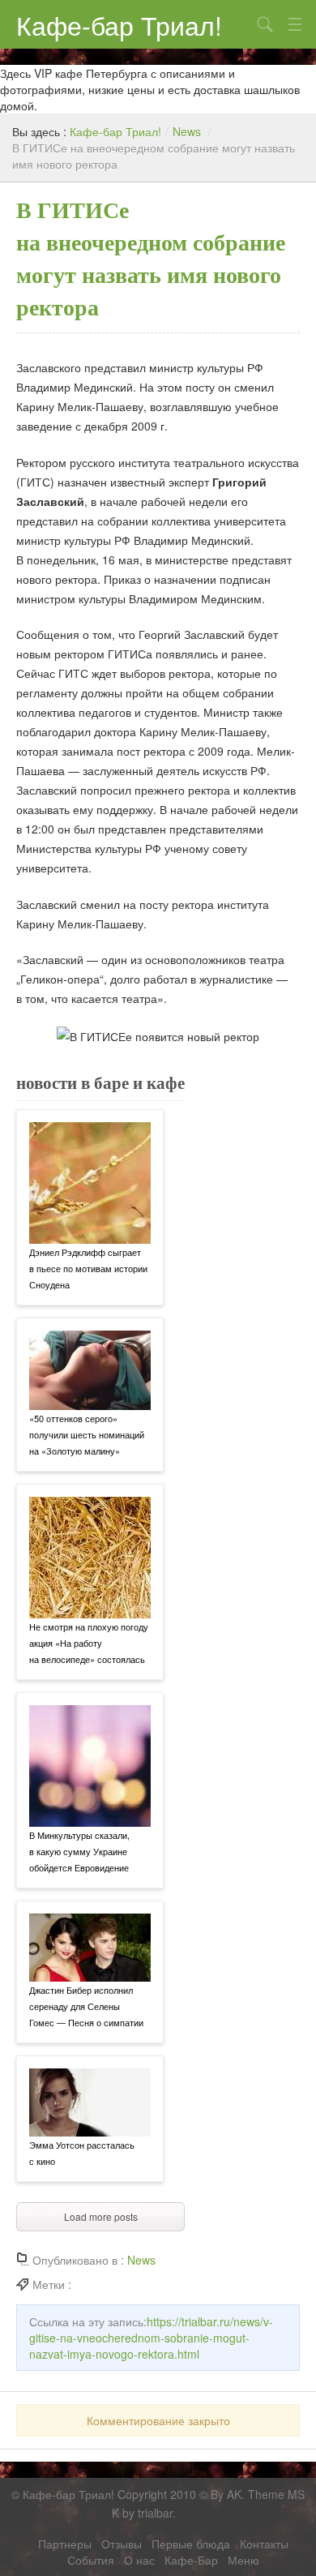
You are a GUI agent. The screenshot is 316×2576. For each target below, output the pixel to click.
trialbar (155, 2514)
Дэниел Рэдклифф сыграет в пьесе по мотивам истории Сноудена (88, 1268)
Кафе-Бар (191, 2560)
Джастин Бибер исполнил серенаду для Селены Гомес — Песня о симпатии (86, 2006)
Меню (243, 2560)
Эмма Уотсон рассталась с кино (82, 2153)
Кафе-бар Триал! (119, 24)
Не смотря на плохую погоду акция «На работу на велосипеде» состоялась (89, 1643)
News (187, 131)
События (91, 2560)
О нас (139, 2560)
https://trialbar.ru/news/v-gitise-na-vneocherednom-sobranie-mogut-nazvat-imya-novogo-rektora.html (151, 2338)
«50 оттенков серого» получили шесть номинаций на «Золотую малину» (87, 1434)
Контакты (264, 2544)
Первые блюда (191, 2544)
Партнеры (65, 2544)
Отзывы (122, 2544)
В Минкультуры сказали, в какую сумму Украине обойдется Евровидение (79, 1851)
